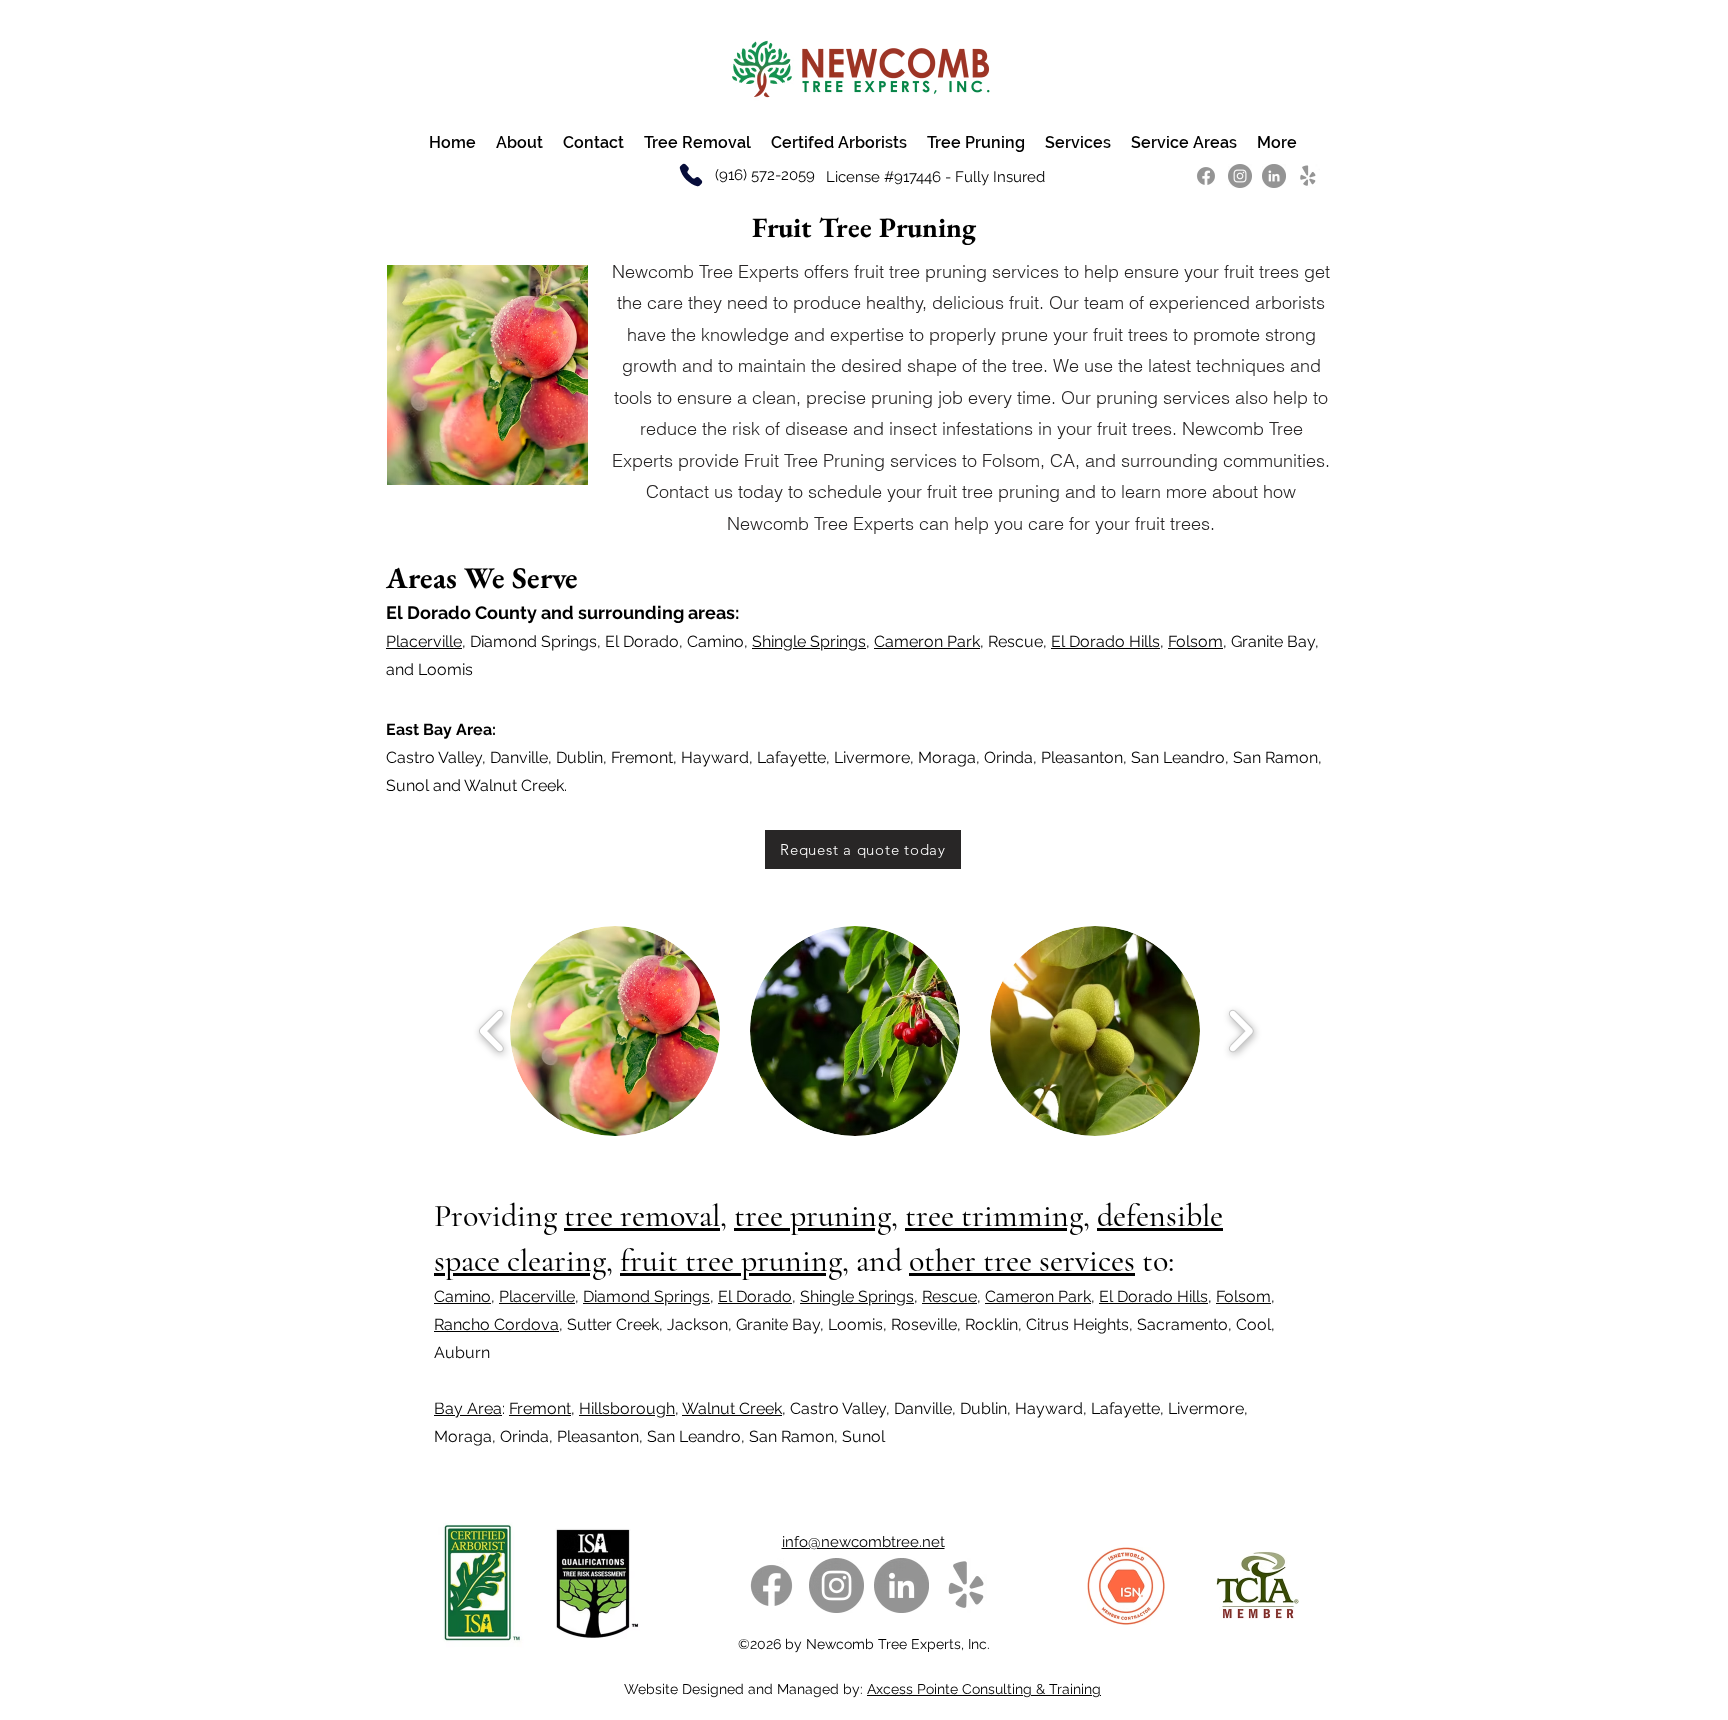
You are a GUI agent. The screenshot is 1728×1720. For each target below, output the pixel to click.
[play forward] (1240, 1031)
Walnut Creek (732, 1408)
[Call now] (691, 175)
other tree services (1022, 1260)
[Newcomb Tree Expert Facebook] (1206, 176)
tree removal (642, 1215)
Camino (462, 1296)
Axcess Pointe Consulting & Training (984, 1689)
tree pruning (812, 1215)
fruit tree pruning (731, 1260)
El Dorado (755, 1296)
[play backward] (492, 1031)
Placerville (424, 641)
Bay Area (468, 1408)
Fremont (540, 1408)
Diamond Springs (646, 1296)
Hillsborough (627, 1408)
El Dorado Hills (1105, 641)
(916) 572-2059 (763, 175)
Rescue (949, 1296)
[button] (615, 1031)
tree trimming (994, 1215)
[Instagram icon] (1240, 176)
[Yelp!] (1308, 176)
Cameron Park (927, 641)
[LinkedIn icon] (1274, 176)
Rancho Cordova (496, 1324)
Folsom (1195, 641)
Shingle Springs (809, 641)
